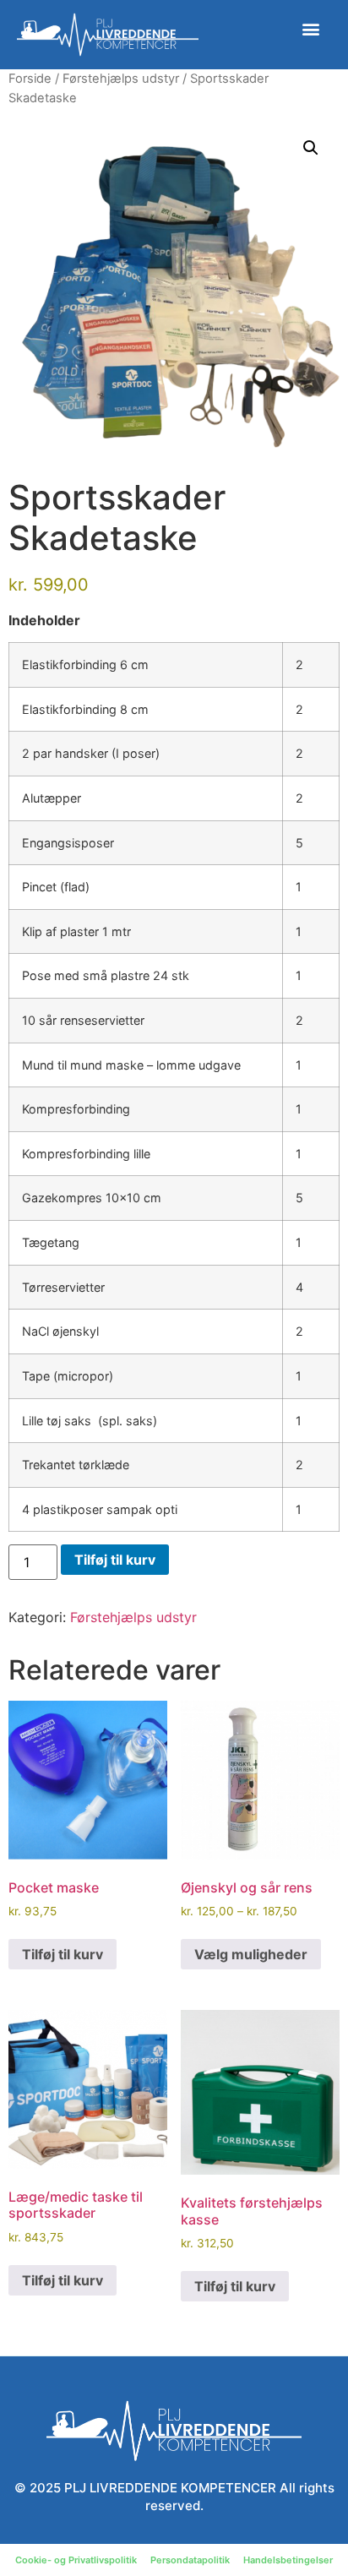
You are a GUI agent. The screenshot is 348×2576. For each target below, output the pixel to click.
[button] (311, 28)
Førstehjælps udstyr (121, 79)
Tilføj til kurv (115, 1560)
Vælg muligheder (251, 1954)
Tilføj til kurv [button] (63, 1954)
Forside (30, 79)
